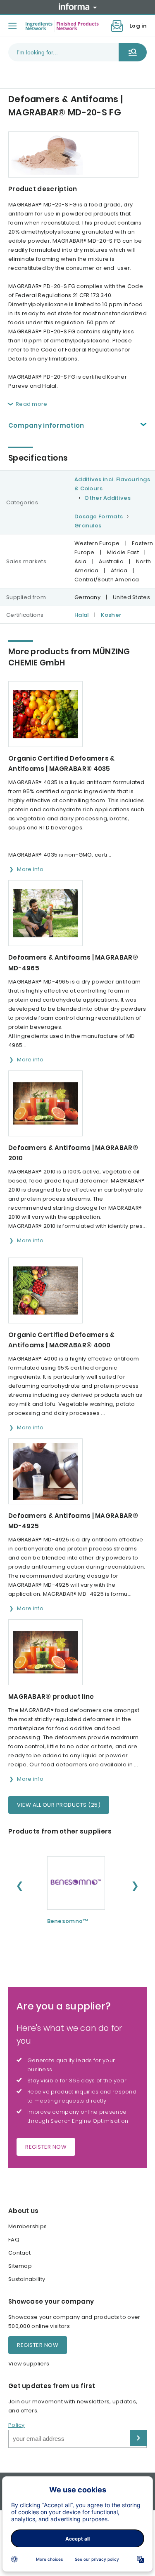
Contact (19, 2253)
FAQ (14, 2240)
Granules (88, 526)
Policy (17, 2425)
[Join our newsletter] (117, 26)
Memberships (27, 2226)
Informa (78, 7)
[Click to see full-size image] (73, 155)
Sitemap (20, 2266)
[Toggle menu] (12, 26)
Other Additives (107, 498)
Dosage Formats (99, 516)
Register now (46, 2147)
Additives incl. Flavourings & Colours (112, 484)
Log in (138, 26)
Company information (46, 425)
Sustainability (27, 2279)
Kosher (111, 615)
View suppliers (29, 2364)
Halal (82, 615)
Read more (32, 404)
